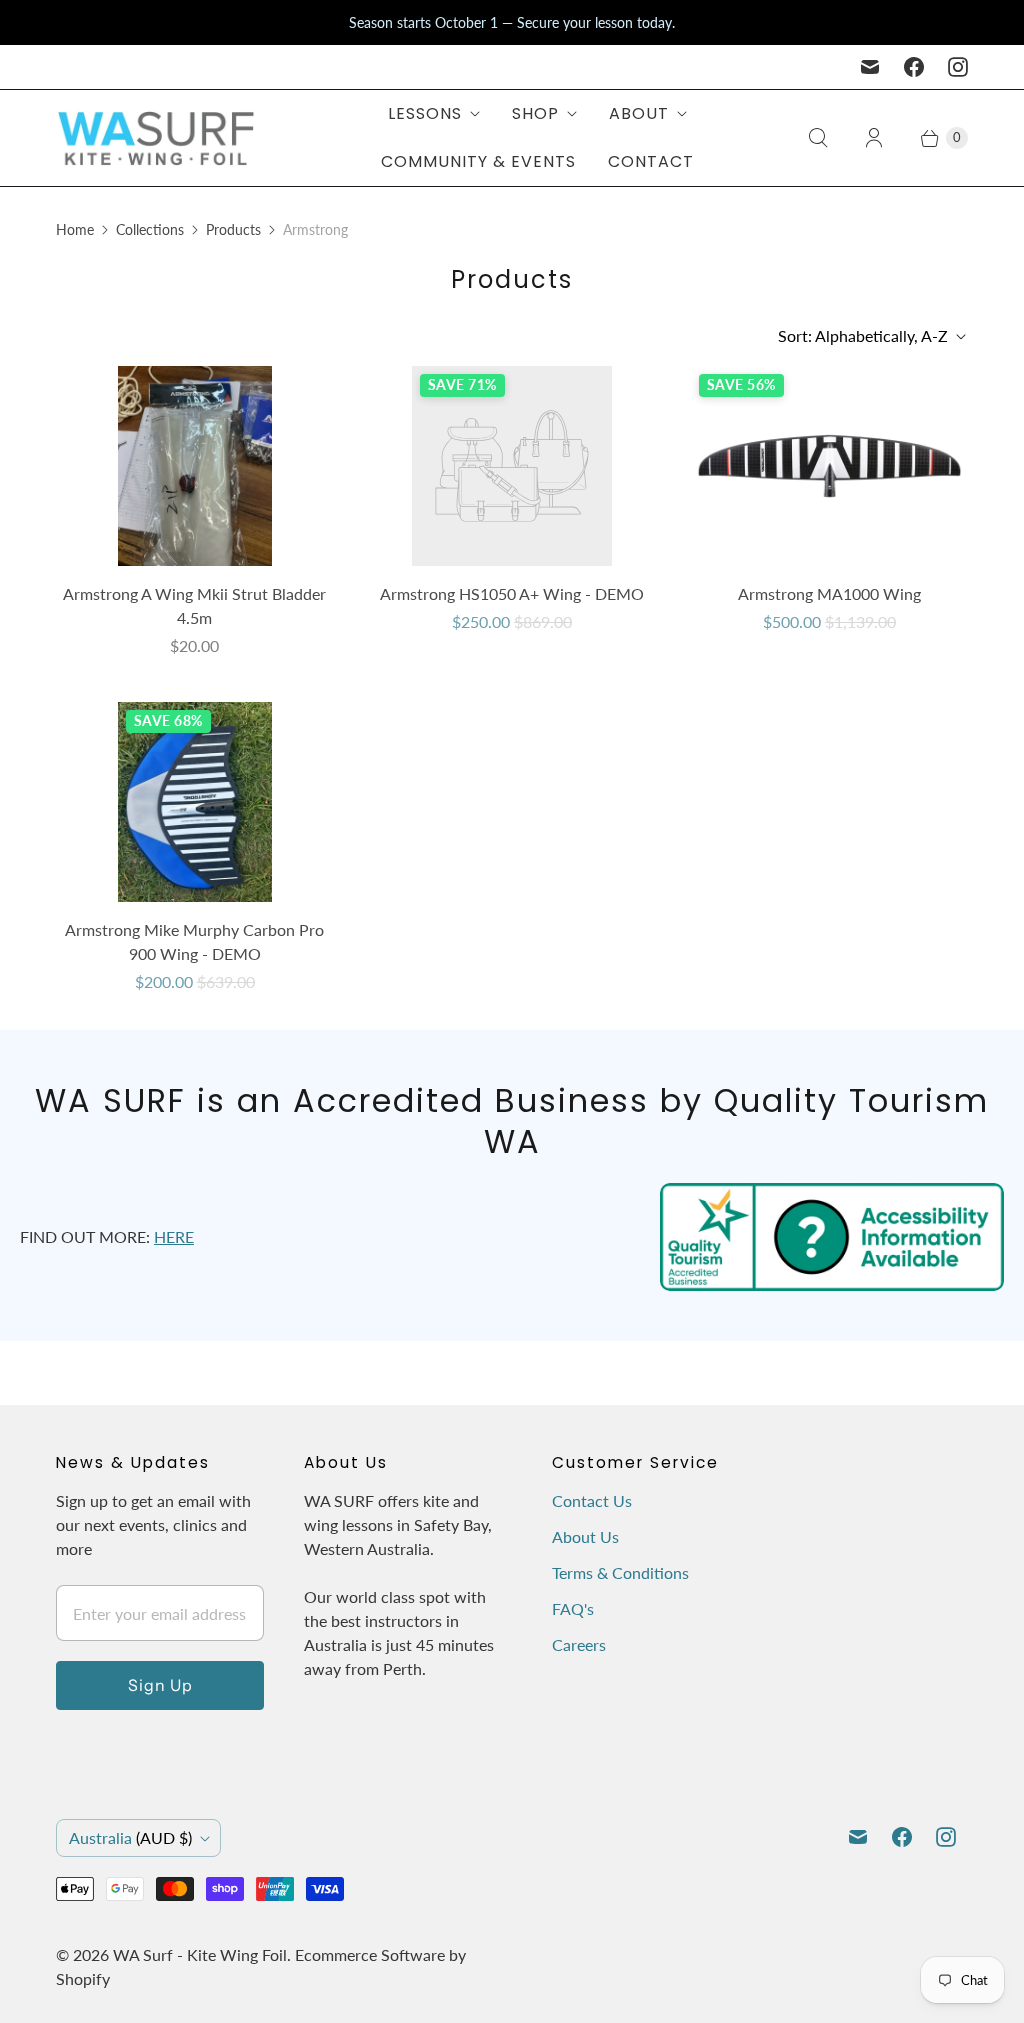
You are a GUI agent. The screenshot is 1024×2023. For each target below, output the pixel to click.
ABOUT (639, 113)
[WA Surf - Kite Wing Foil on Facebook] (914, 67)
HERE (174, 1236)
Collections (150, 229)
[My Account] (874, 138)
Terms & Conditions (620, 1572)
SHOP (535, 113)
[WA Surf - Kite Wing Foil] (156, 138)
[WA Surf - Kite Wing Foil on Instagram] (958, 67)
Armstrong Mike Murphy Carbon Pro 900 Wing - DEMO (194, 941)
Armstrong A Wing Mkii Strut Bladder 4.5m (194, 605)
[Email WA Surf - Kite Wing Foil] (870, 67)
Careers (579, 1644)
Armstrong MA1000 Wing (829, 593)
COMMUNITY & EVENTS (478, 161)
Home (75, 229)
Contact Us (592, 1500)
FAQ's (573, 1608)
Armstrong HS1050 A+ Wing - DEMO (512, 593)
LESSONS (425, 113)
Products (233, 229)
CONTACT (651, 161)
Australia (130, 1837)
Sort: (863, 335)
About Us (585, 1536)
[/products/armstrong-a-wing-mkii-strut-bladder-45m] (195, 466)
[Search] (818, 138)
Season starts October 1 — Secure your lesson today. (512, 22)
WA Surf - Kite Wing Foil (200, 1954)
